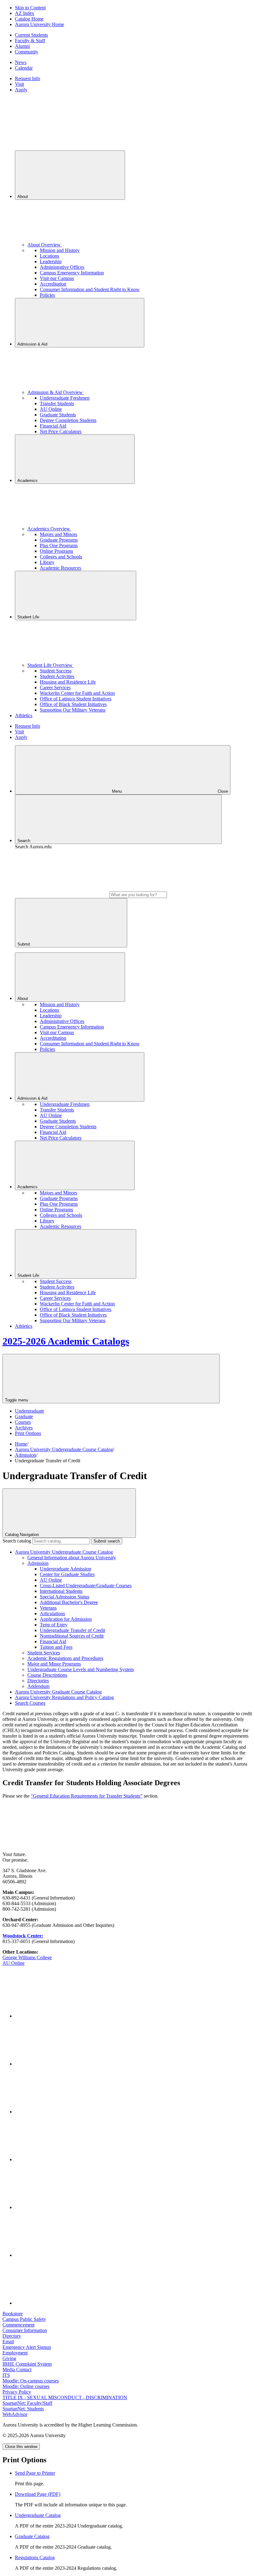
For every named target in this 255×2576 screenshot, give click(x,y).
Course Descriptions (47, 1675)
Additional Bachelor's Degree (69, 1602)
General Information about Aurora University (72, 1558)
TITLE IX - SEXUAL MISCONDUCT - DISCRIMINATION (65, 2397)
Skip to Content (30, 8)
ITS (6, 2375)
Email (8, 2342)
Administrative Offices (62, 267)
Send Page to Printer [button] (35, 2473)
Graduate (24, 1416)
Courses (23, 1422)
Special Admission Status (65, 1597)
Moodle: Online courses (26, 2386)
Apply (21, 90)
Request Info (28, 78)
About (23, 197)
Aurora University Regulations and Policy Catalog (64, 1697)
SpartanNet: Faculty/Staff (27, 2403)
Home (21, 1444)
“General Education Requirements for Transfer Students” (87, 1796)
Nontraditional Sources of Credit (72, 1636)
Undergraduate (30, 1411)
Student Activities (57, 676)
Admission (25, 1455)
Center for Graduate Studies (67, 1574)
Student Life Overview (51, 665)
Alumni (22, 46)
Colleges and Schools (61, 557)
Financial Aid (53, 426)
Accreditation (53, 284)
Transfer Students (57, 403)
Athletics (24, 715)
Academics (28, 481)
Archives (24, 1428)
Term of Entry (54, 1625)
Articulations (52, 1613)
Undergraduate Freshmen (65, 398)
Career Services (55, 688)
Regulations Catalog (35, 2558)
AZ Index (25, 13)
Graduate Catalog (32, 2536)
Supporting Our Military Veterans (73, 710)
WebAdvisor (15, 2414)
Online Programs (56, 551)
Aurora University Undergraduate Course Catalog (64, 1449)
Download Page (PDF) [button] (38, 2494)
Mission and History (60, 250)
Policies (47, 295)
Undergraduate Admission (65, 1569)
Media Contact (17, 2370)
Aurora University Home (39, 24)
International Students (61, 1591)
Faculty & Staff (30, 41)
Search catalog (17, 1541)
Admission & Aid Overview (56, 392)
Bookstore (13, 2314)
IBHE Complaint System (27, 2364)
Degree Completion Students (68, 420)
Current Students (31, 35)
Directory (12, 2336)
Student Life (29, 617)
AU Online (51, 409)
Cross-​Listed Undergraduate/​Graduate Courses (86, 1586)
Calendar (24, 68)
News (21, 62)
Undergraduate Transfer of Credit (72, 1630)
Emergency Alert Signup (27, 2347)
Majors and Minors (58, 534)
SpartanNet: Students (23, 2409)
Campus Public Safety (24, 2319)
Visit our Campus (57, 278)
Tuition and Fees (56, 1647)
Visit (19, 84)
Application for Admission (66, 1619)
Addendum (38, 1686)
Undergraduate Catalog (38, 2515)
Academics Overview (49, 529)
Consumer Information (25, 2330)
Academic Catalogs (66, 1341)
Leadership (51, 261)
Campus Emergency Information (72, 273)
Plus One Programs (59, 545)
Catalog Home (29, 19)
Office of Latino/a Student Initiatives (76, 699)
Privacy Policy (17, 2392)
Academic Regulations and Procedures (65, 1658)
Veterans (48, 1608)
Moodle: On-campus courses (31, 2381)
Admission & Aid (33, 344)
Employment (15, 2353)
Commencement (19, 2325)
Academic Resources (60, 568)
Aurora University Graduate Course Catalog (58, 1692)
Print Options (28, 1433)
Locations (49, 256)
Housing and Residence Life (68, 682)
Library (47, 562)
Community (27, 52)
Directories (38, 1681)
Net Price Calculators (61, 431)
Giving (9, 2358)
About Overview (45, 245)
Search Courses (30, 1703)
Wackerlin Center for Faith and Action (77, 693)
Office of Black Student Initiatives (73, 704)
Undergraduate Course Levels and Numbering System (81, 1669)
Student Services (44, 1653)
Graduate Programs (59, 540)
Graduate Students (58, 415)
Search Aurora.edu (33, 847)
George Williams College (27, 1957)
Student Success (56, 671)
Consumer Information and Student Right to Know (90, 289)
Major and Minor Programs (54, 1664)
